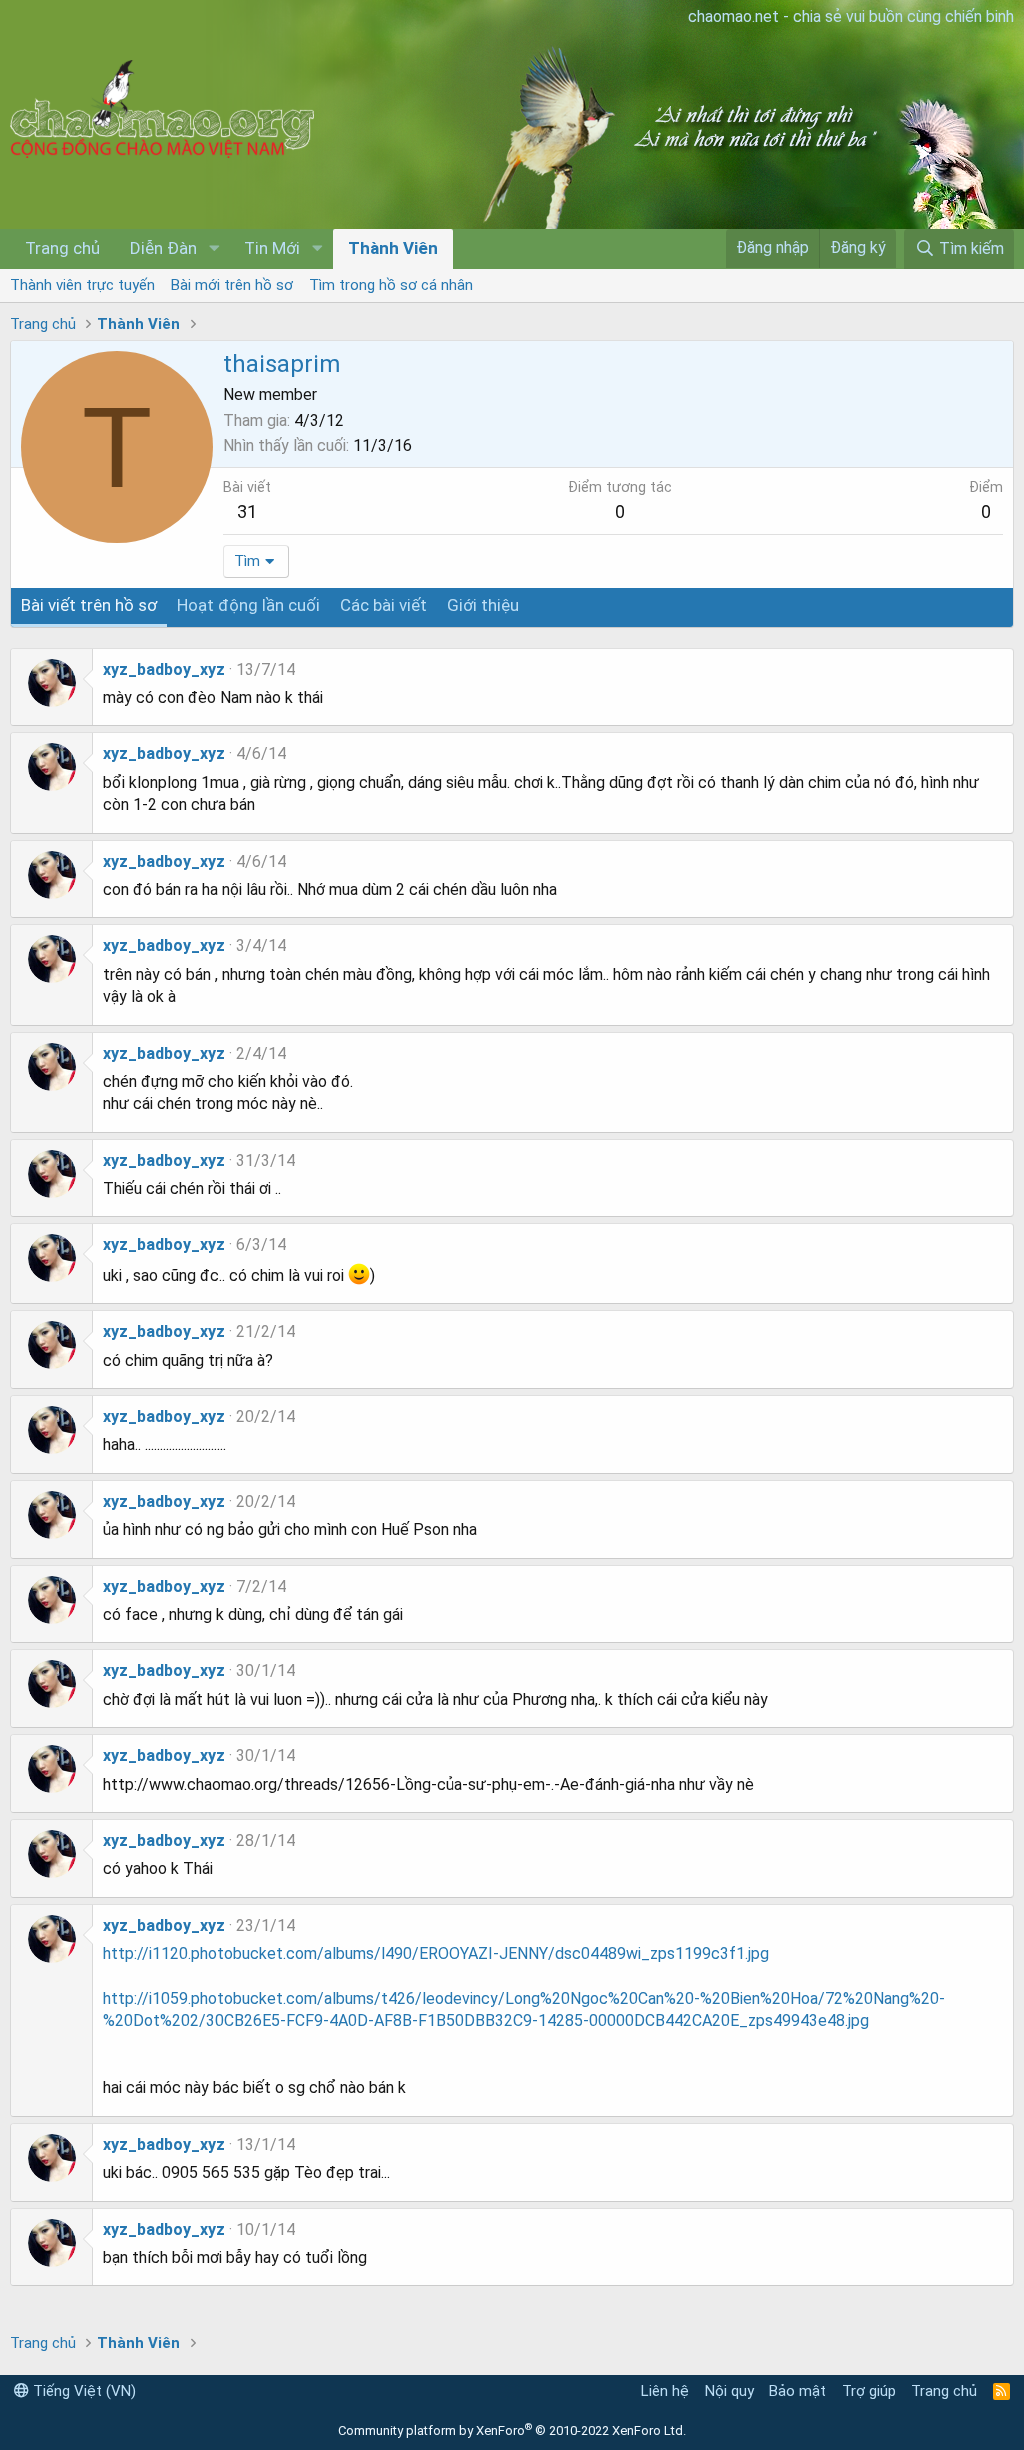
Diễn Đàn (163, 248)
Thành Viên (393, 248)
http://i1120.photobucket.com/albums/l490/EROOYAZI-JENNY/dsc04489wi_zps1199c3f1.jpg (436, 1953)
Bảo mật (797, 2391)
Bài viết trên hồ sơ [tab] (89, 605)
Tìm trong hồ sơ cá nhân (391, 285)
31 (247, 511)
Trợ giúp (869, 2391)
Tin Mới (272, 248)
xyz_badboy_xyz (164, 669)
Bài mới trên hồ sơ (232, 285)
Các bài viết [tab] (383, 605)
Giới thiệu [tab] (483, 605)
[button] (214, 249)
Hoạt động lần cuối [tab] (248, 605)
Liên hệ (665, 2391)
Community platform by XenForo (512, 2430)
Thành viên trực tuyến (82, 285)
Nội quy (729, 2391)
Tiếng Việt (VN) (82, 2391)
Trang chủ (62, 248)
